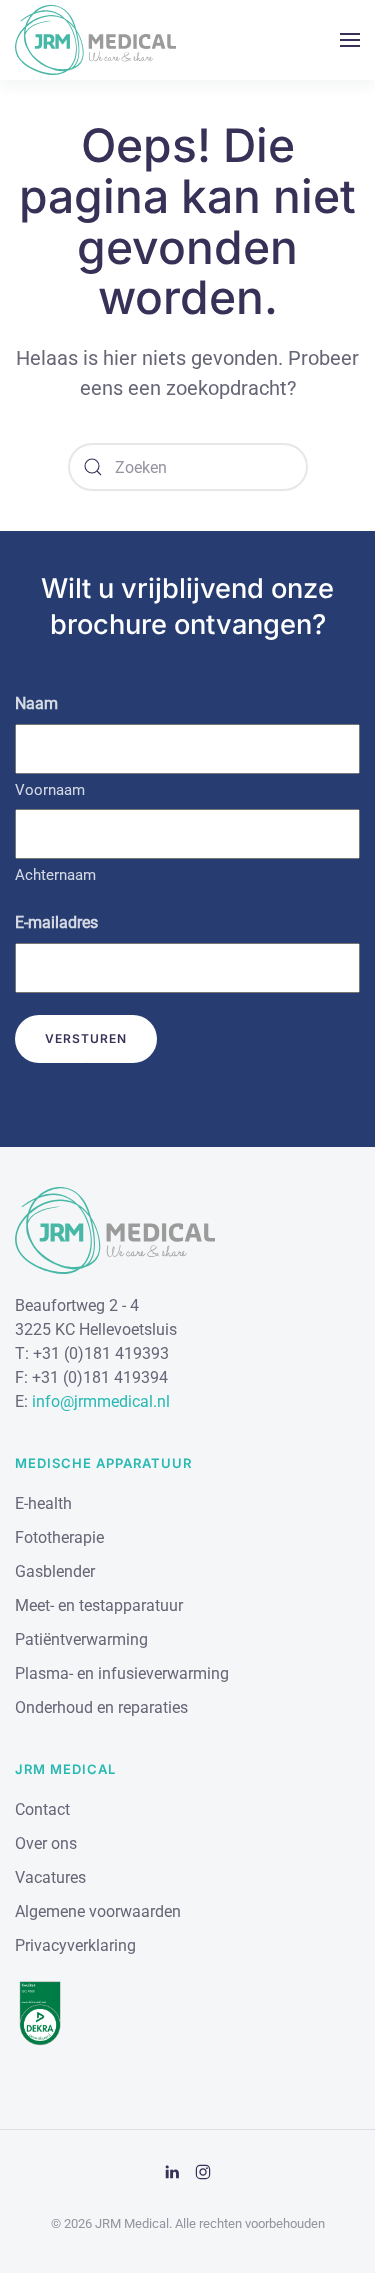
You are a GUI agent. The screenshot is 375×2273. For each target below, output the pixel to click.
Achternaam (55, 875)
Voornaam (50, 790)
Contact (42, 1809)
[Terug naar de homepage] (95, 40)
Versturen (86, 1038)
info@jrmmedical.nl (101, 1401)
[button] (350, 40)
